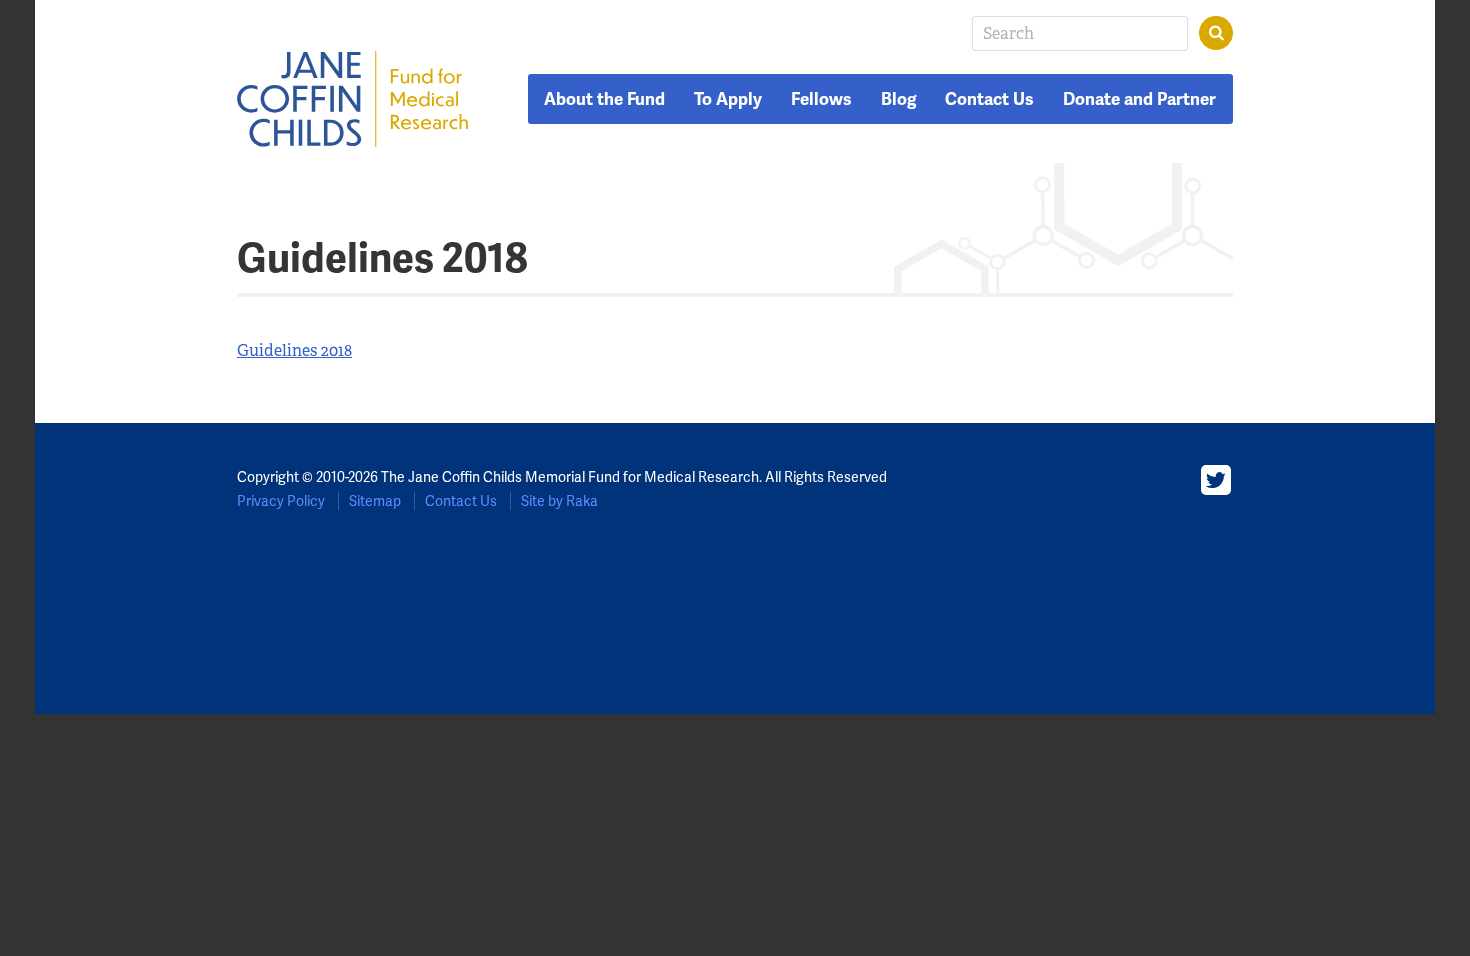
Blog (899, 99)
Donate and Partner (1139, 99)
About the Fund (604, 99)
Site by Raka (559, 501)
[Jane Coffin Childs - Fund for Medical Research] (353, 99)
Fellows (821, 99)
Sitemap (375, 501)
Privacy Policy (281, 501)
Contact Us (989, 99)
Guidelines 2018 (294, 350)
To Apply (728, 99)
